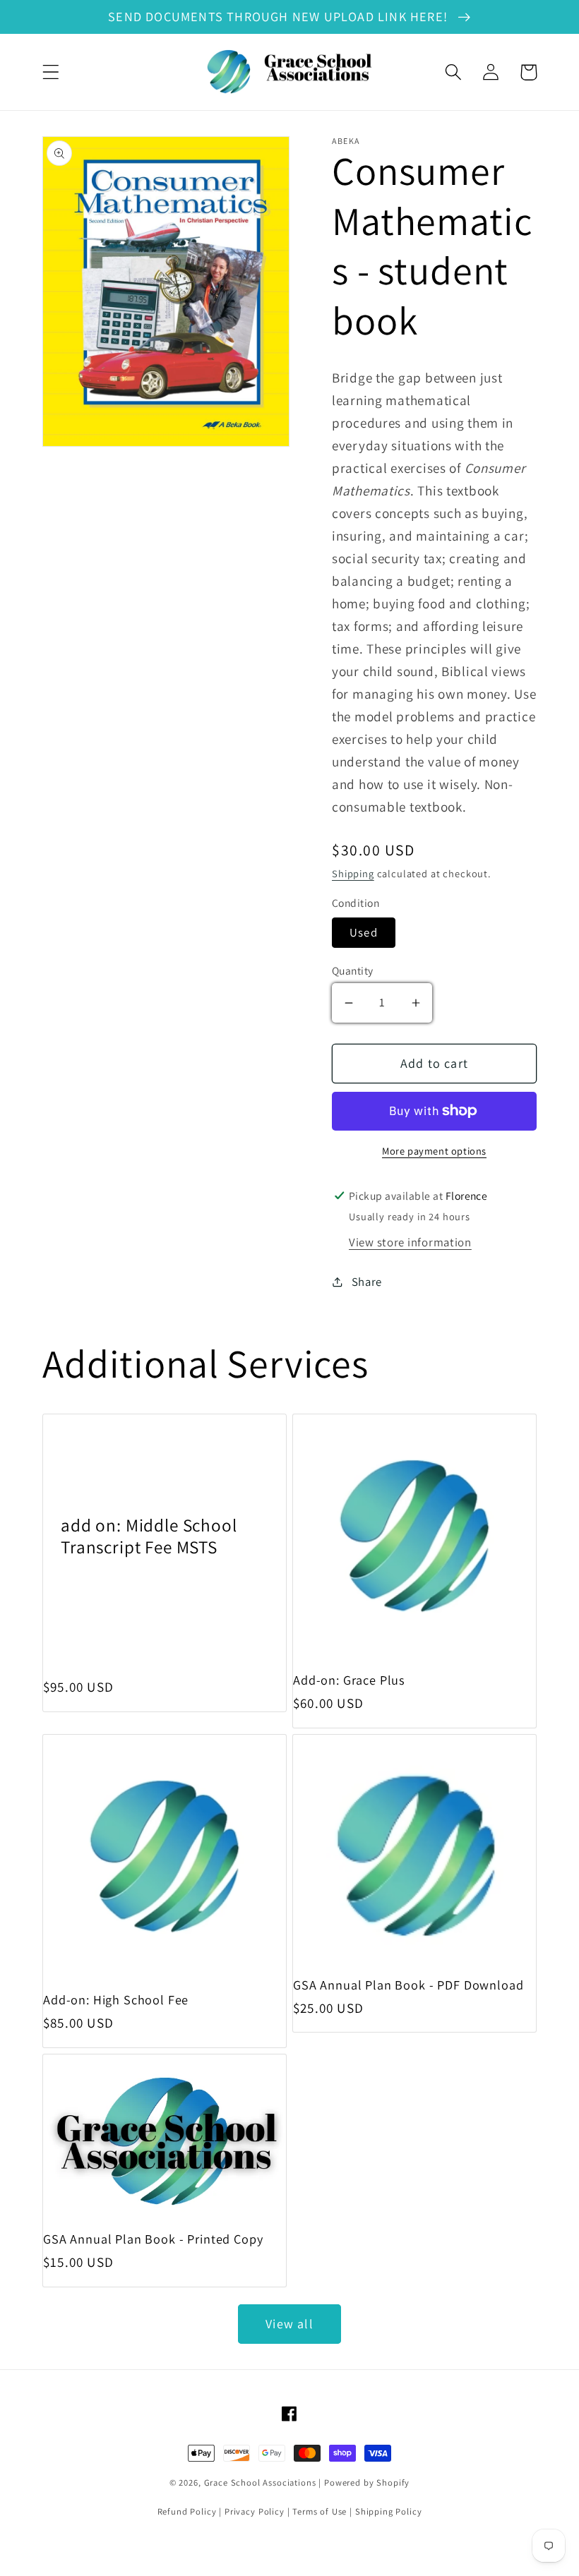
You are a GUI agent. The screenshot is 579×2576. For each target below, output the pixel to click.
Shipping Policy (389, 2511)
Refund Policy (187, 2511)
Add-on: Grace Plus (349, 1680)
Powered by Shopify (367, 2482)
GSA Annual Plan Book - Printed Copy (153, 2239)
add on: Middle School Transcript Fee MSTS (149, 1536)
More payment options (434, 1151)
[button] (51, 72)
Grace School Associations (260, 2482)
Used (364, 932)
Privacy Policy (255, 2511)
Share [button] (367, 1282)
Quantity (353, 970)
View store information (410, 1242)
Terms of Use (320, 2511)
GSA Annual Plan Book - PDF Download (408, 1985)
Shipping (353, 873)
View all (289, 2324)
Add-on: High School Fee (116, 2000)
